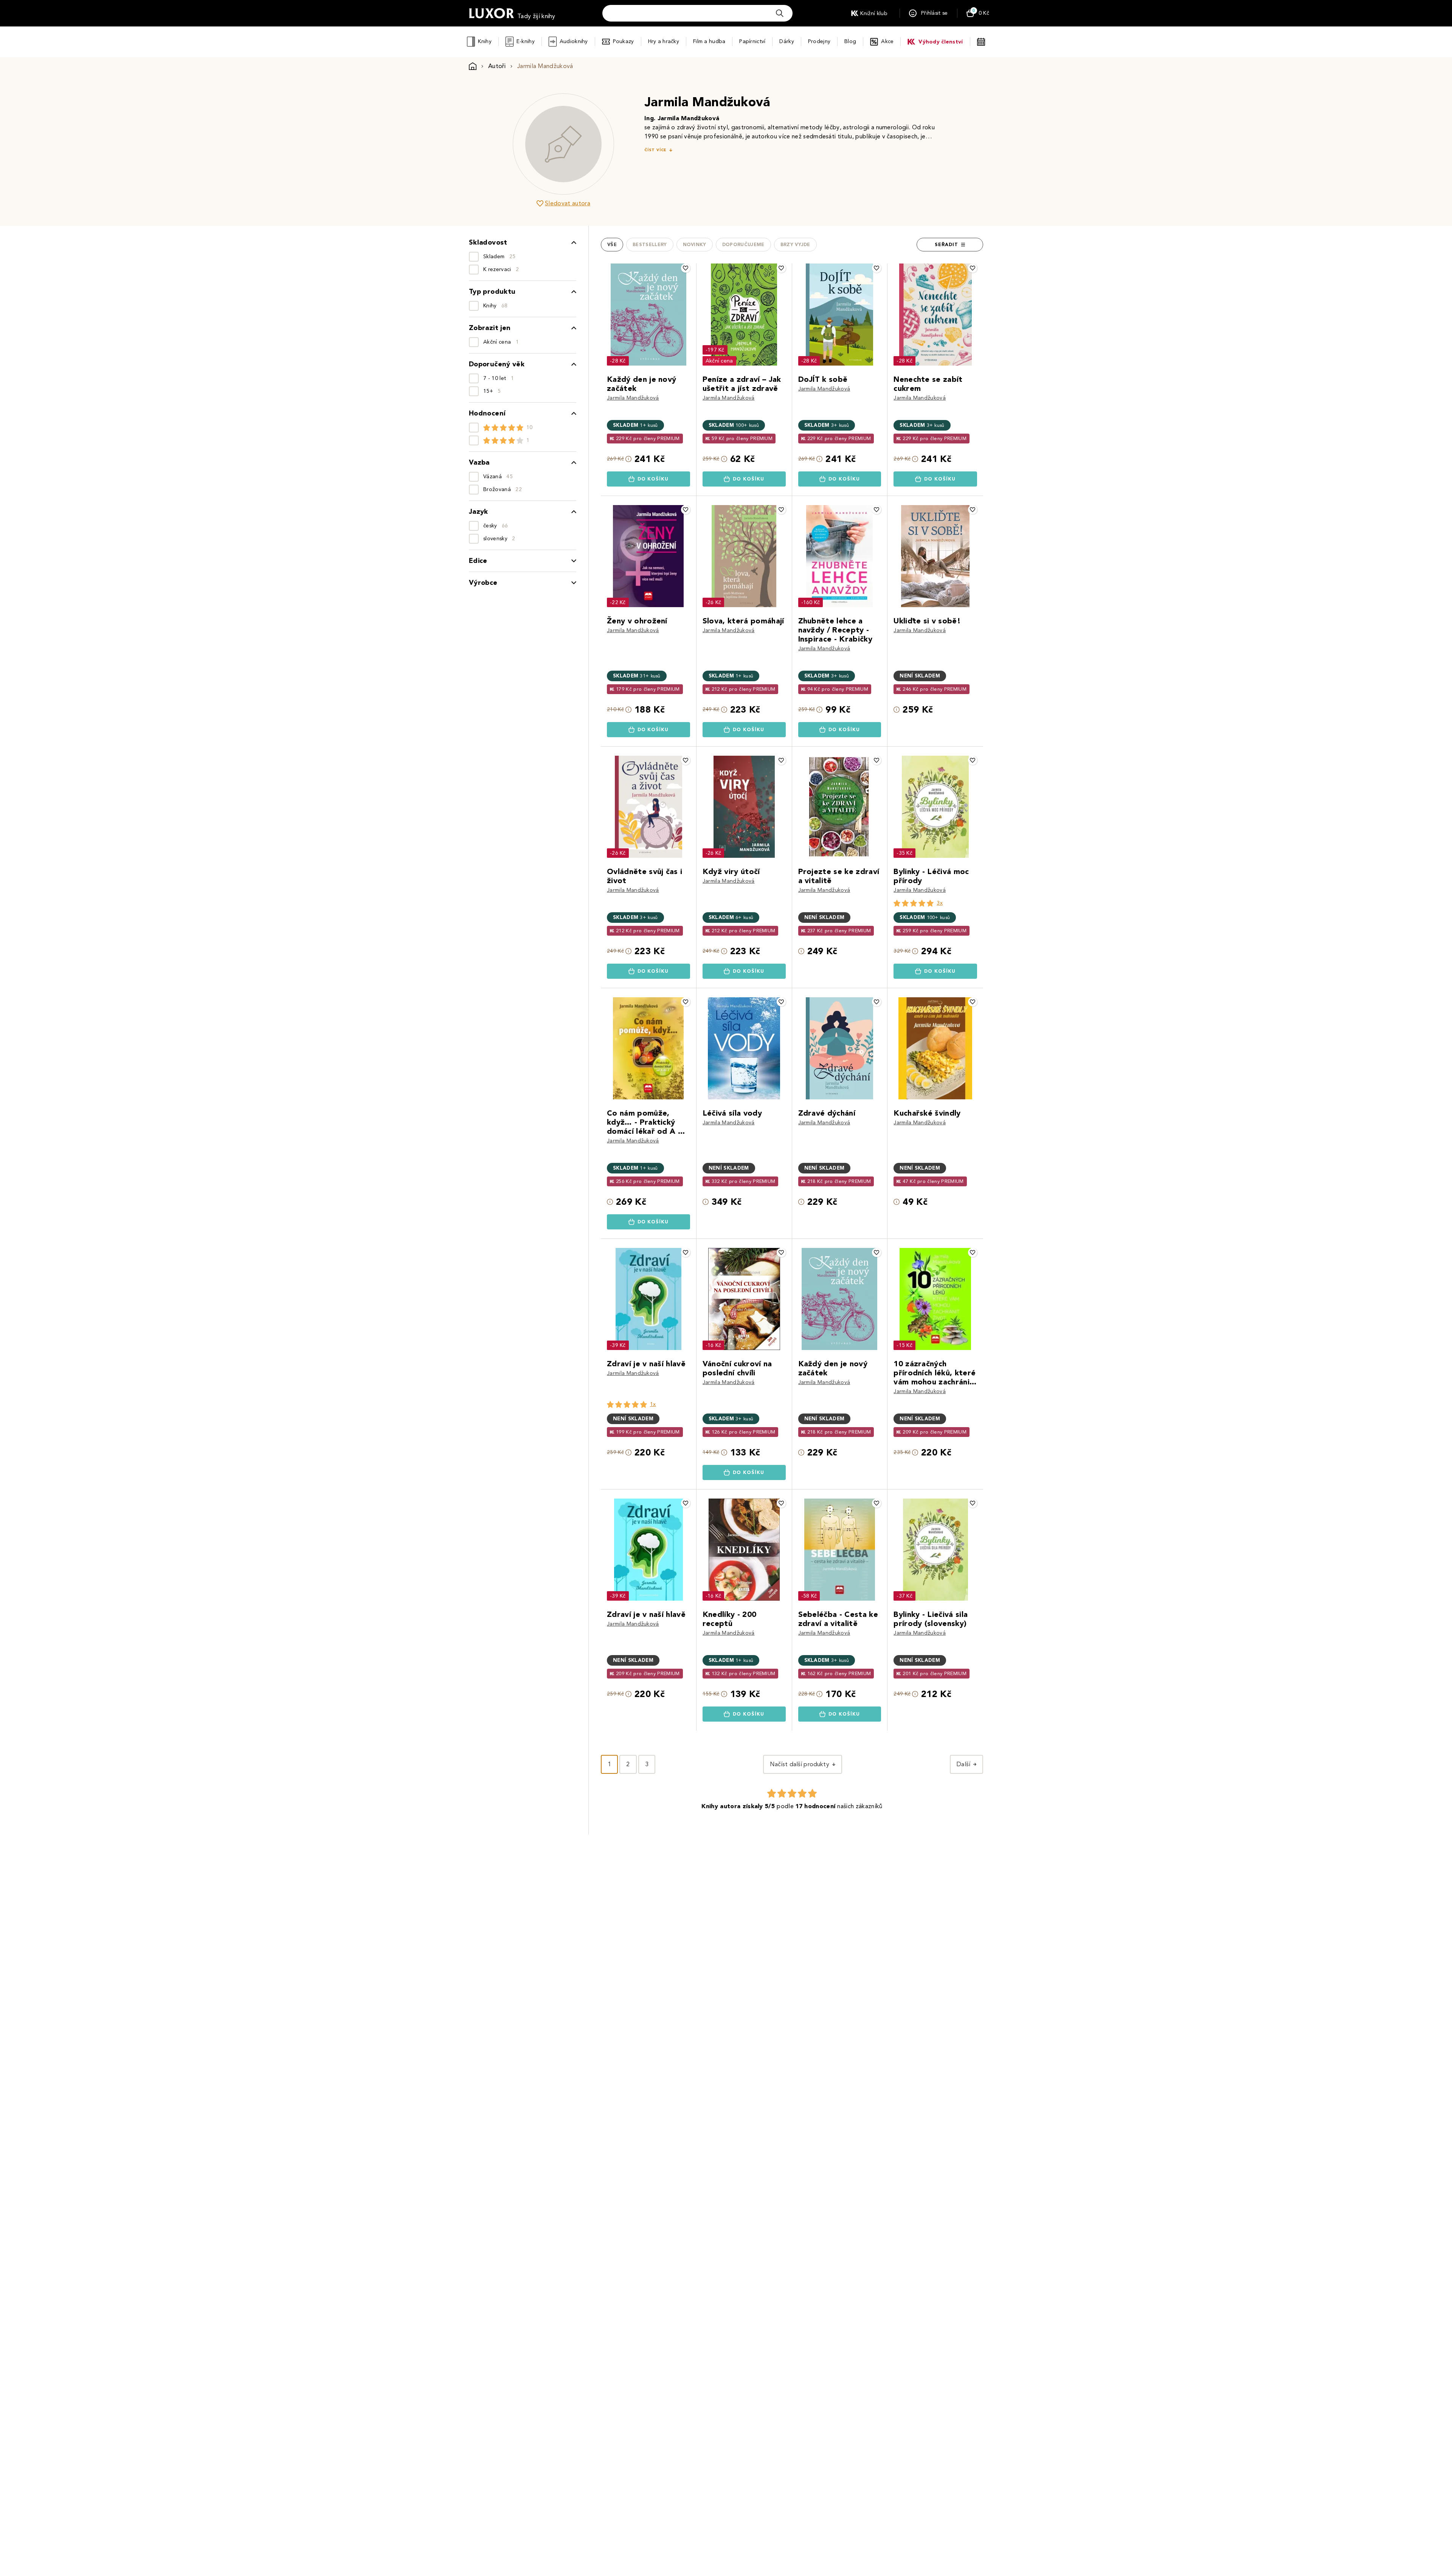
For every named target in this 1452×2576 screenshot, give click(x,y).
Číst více (655, 150)
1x (653, 1404)
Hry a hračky (664, 41)
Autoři (497, 66)
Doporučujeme (743, 245)
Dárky (786, 41)
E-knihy (526, 41)
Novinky (695, 245)
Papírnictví (752, 41)
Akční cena (719, 361)
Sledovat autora (568, 203)
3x (940, 903)
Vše (612, 245)
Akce (887, 41)
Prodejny (819, 41)
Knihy (485, 41)
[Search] (780, 13)
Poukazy (624, 41)
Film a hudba (709, 41)
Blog (850, 41)
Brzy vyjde (795, 245)
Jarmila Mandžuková (633, 398)
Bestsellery (650, 245)
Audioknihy (574, 41)
